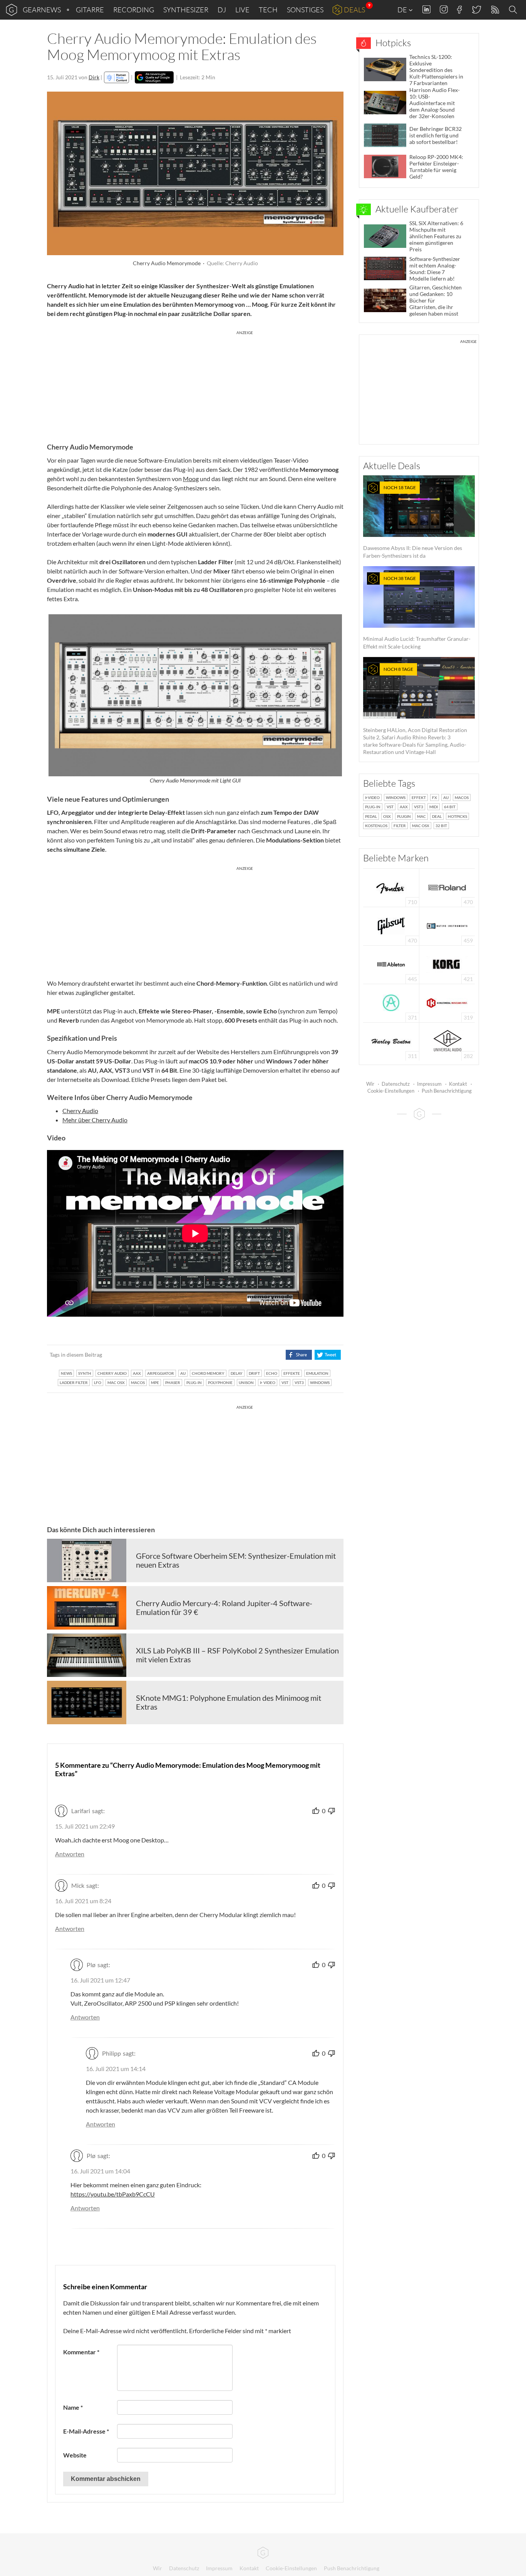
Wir (370, 1084)
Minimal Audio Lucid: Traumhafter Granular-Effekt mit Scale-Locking (417, 613)
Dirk (94, 77)
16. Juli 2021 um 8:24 (83, 1901)
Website (75, 2455)
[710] (391, 887)
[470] (391, 925)
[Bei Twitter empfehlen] (327, 1355)
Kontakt (458, 1084)
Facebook (460, 10)
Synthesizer (186, 10)
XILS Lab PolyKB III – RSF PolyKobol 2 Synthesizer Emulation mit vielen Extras (237, 1655)
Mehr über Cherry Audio (95, 1120)
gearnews (42, 10)
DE (403, 10)
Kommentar (81, 2352)
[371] (391, 1002)
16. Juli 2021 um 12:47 (100, 1980)
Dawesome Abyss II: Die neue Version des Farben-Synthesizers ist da (413, 522)
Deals (354, 10)
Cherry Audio (80, 1111)
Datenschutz (396, 1084)
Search (514, 10)
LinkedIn (426, 9)
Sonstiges (305, 10)
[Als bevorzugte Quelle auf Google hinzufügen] (154, 77)
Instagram (444, 9)
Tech (268, 10)
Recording (134, 10)
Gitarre (90, 10)
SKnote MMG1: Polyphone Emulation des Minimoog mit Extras (229, 1702)
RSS (495, 10)
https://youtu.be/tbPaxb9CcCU (113, 2194)
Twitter (476, 9)
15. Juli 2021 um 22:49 (85, 1826)
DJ (222, 10)
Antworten (70, 1854)
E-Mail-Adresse (86, 2431)
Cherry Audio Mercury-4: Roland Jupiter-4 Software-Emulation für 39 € (224, 1608)
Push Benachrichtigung (447, 1091)
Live (242, 10)
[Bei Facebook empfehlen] (299, 1355)
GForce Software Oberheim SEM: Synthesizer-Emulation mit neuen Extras (236, 1560)
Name (73, 2407)
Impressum (429, 1084)
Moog (191, 479)
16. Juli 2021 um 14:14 (116, 2069)
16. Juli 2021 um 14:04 (100, 2171)
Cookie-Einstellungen (391, 1091)
